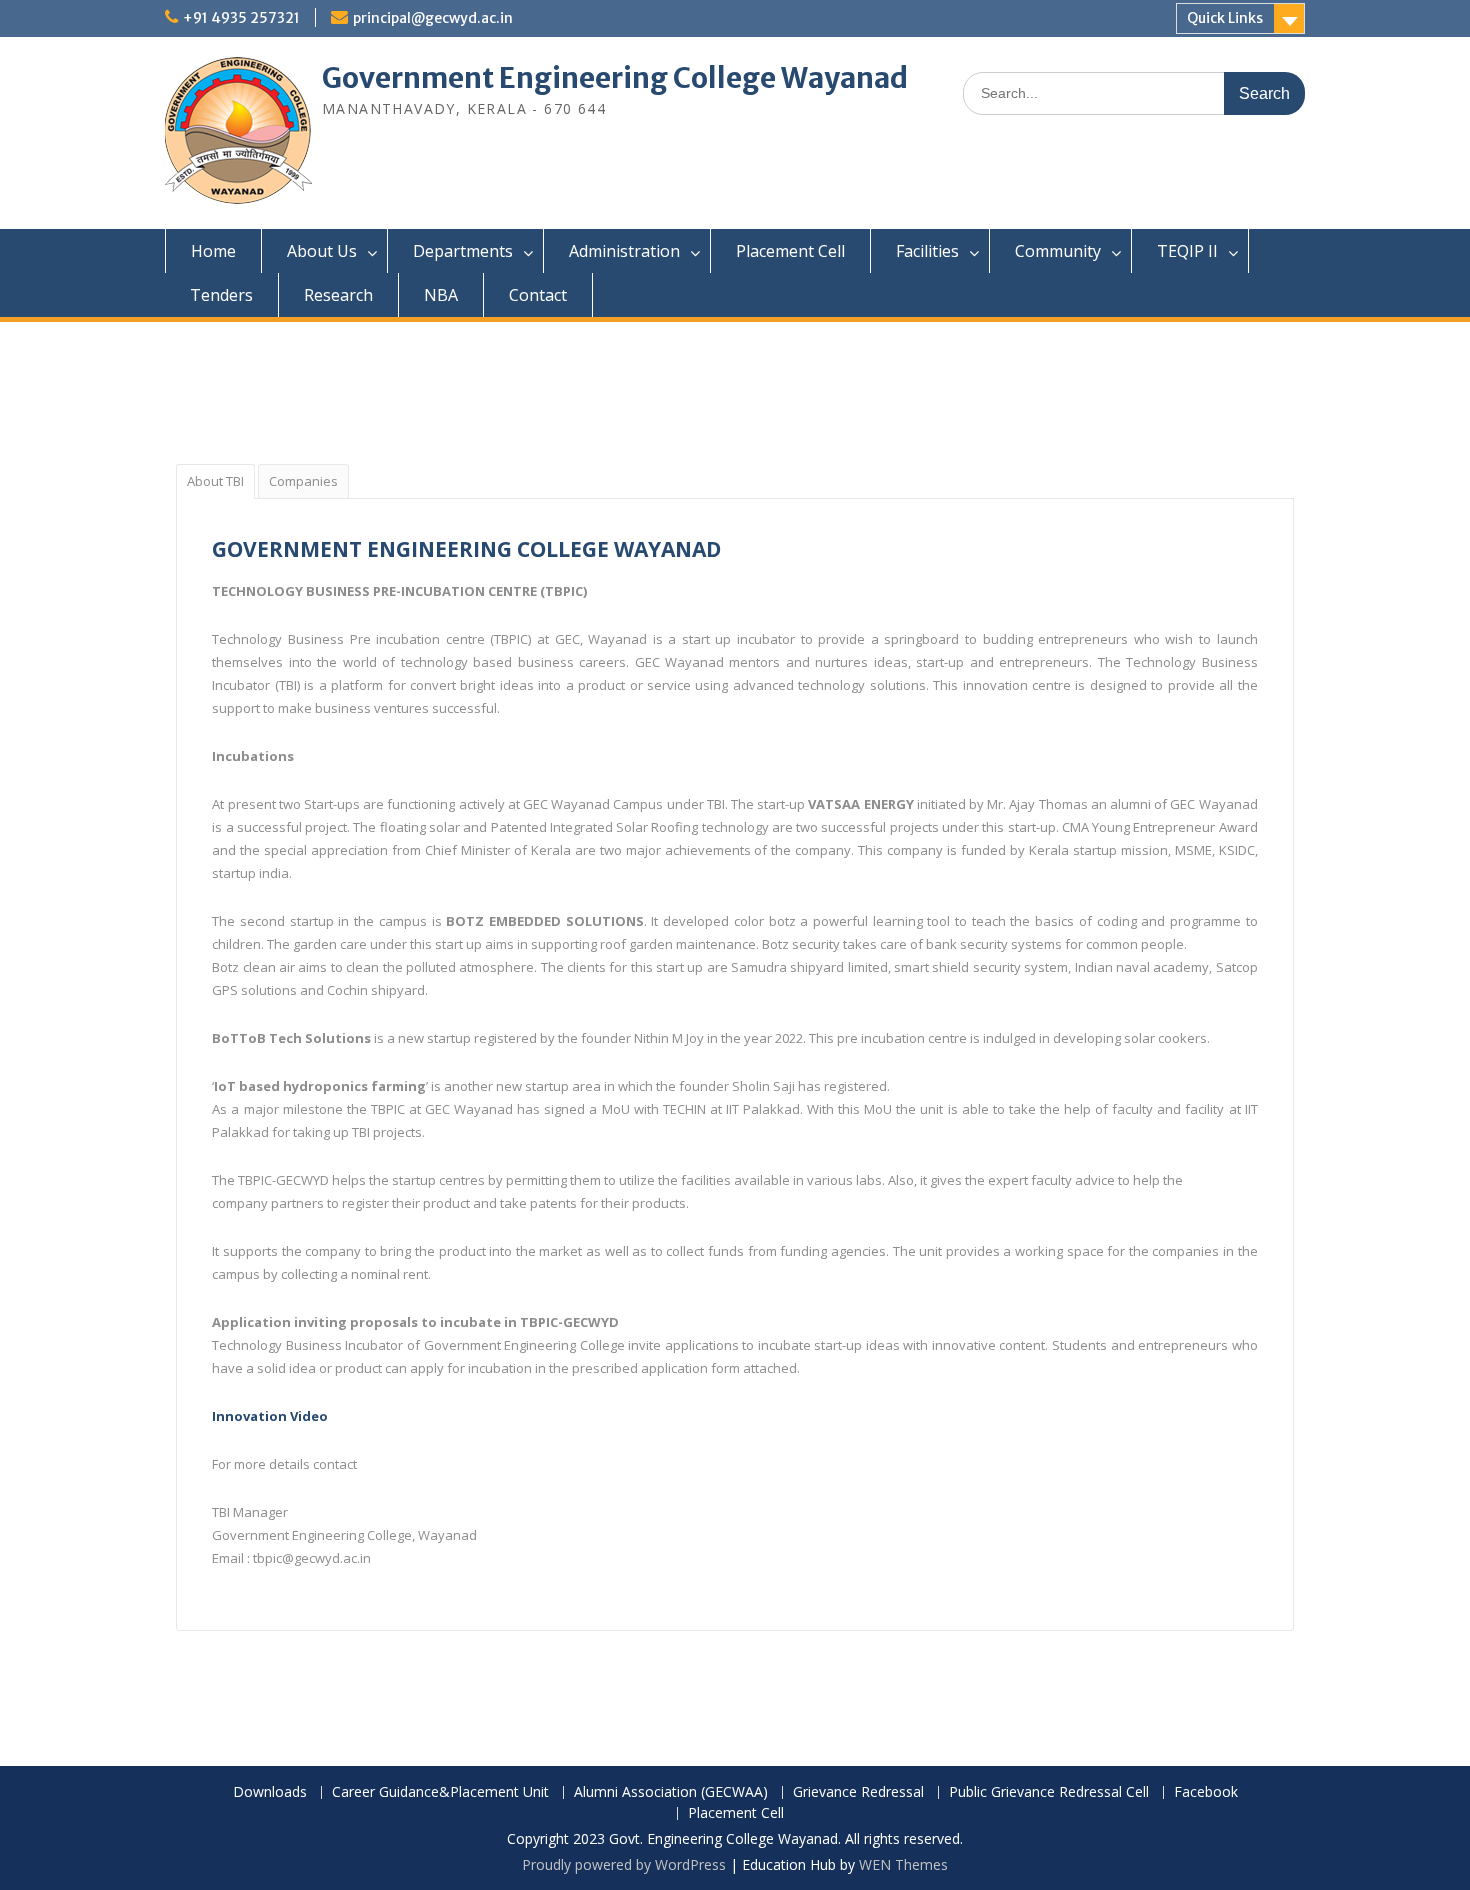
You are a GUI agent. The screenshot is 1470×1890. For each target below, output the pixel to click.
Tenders (221, 295)
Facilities (927, 251)
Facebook (1206, 1792)
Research (338, 295)
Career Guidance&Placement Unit (440, 1792)
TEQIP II (1187, 251)
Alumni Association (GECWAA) (671, 1792)
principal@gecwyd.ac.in (433, 18)
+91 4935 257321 (241, 18)
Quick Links (1225, 18)
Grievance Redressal (858, 1792)
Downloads (270, 1792)
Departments (463, 251)
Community (1058, 251)
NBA (441, 295)
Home (213, 251)
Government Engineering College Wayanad (615, 78)
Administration (624, 251)
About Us (322, 251)
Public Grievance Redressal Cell (1049, 1792)
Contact (538, 295)
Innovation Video (270, 1416)
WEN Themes (903, 1864)
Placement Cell (790, 251)
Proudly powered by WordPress (624, 1864)
